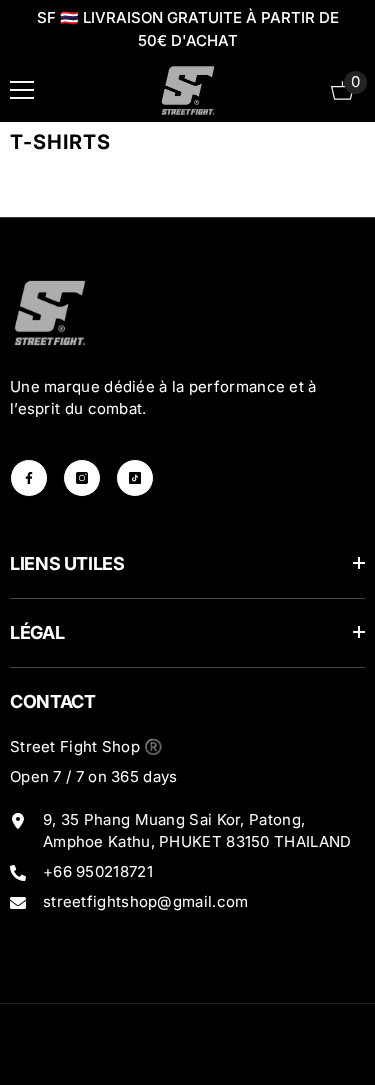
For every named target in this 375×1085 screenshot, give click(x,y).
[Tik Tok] (135, 478)
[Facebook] (29, 478)
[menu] (22, 90)
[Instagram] (82, 478)
